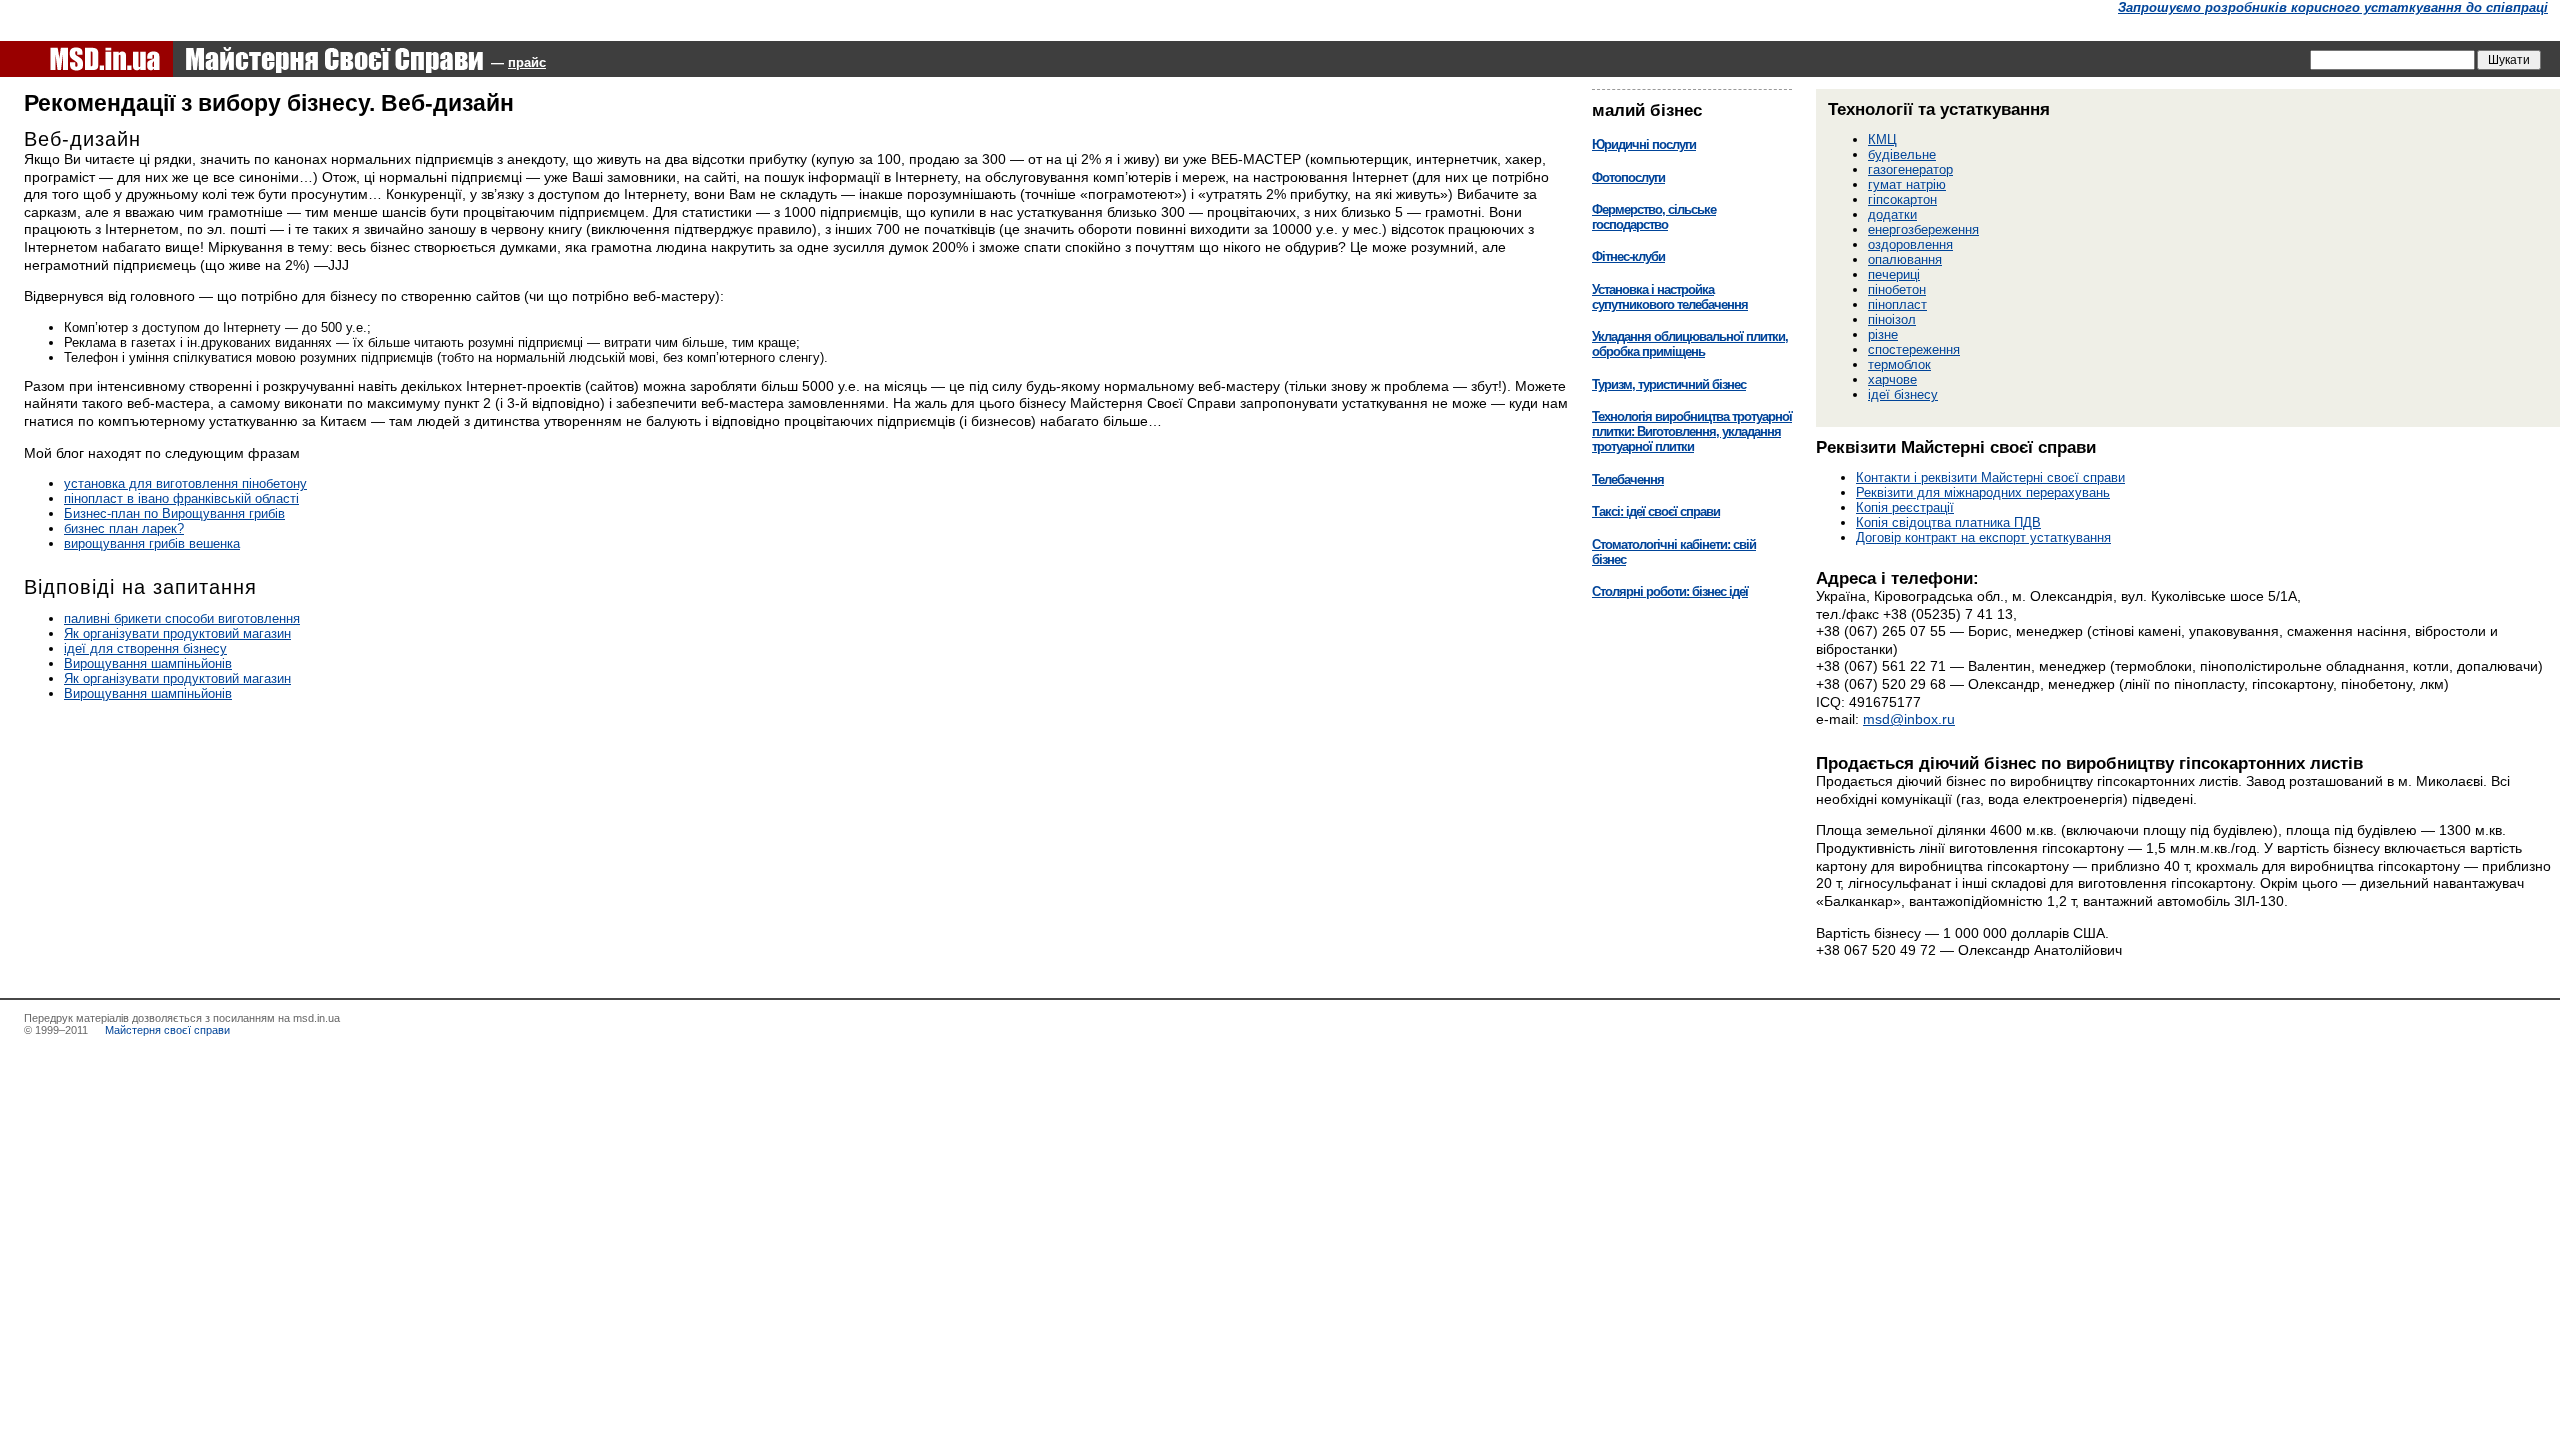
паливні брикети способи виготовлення (182, 618)
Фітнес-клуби (1628, 256)
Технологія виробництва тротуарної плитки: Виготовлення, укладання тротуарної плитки (1692, 431)
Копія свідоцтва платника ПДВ (1948, 522)
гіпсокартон (1902, 199)
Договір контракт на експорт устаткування (1983, 537)
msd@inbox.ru (1909, 719)
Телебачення (1628, 479)
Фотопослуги (1628, 177)
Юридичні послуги (1644, 144)
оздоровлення (1910, 244)
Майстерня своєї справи (166, 1030)
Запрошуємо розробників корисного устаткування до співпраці (2333, 7)
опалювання (1905, 259)
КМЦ (1882, 139)
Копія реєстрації (1905, 507)
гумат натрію (1907, 184)
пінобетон (1897, 289)
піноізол (1892, 319)
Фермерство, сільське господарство (1654, 217)
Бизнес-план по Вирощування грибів (174, 513)
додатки (1892, 214)
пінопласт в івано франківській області (181, 498)
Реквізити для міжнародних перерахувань (1983, 492)
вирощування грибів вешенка (152, 543)
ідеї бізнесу (1903, 394)
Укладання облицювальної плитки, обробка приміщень (1690, 344)
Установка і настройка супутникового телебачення (1670, 297)
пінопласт (1897, 304)
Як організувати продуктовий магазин (177, 633)
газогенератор (1910, 169)
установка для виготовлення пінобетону (185, 483)
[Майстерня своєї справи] (242, 59)
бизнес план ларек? (124, 528)
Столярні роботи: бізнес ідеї (1670, 591)
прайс (527, 62)
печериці (1894, 274)
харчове (1892, 379)
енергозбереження (1923, 229)
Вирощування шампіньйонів (148, 663)
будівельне (1902, 154)
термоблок (1899, 364)
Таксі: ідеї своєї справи (1656, 511)
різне (1883, 334)
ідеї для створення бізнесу (145, 648)
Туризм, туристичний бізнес (1669, 384)
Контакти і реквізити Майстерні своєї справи (1990, 477)
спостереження (1914, 349)
